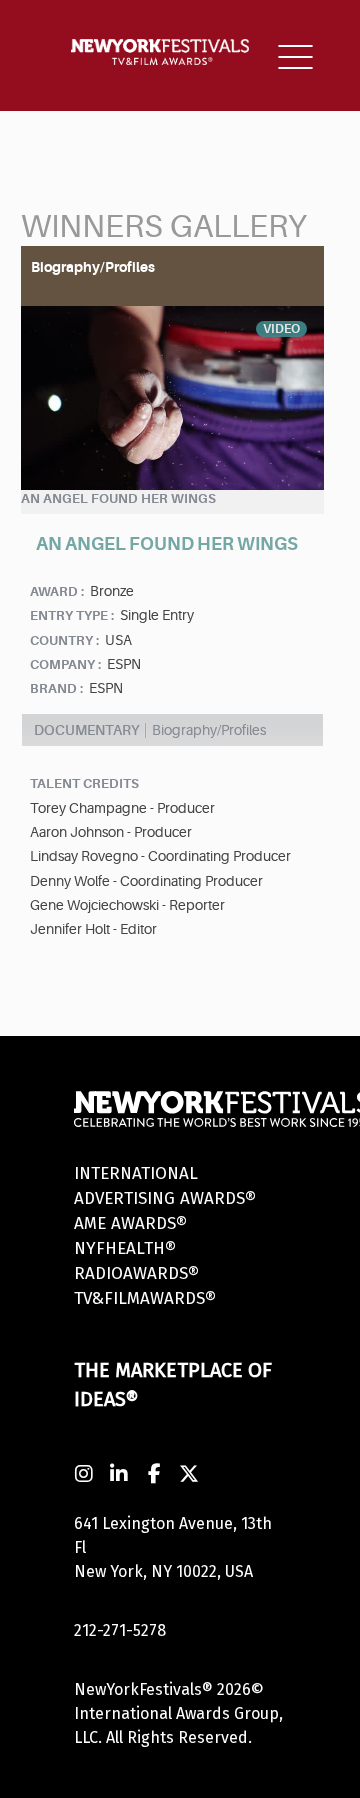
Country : (64, 640)
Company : (65, 664)
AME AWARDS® (130, 1223)
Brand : (56, 688)
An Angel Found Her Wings (118, 498)
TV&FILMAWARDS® (145, 1298)
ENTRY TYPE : (72, 615)
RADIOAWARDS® (136, 1273)
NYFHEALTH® (125, 1248)
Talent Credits (84, 783)
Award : (57, 591)
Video (281, 329)
